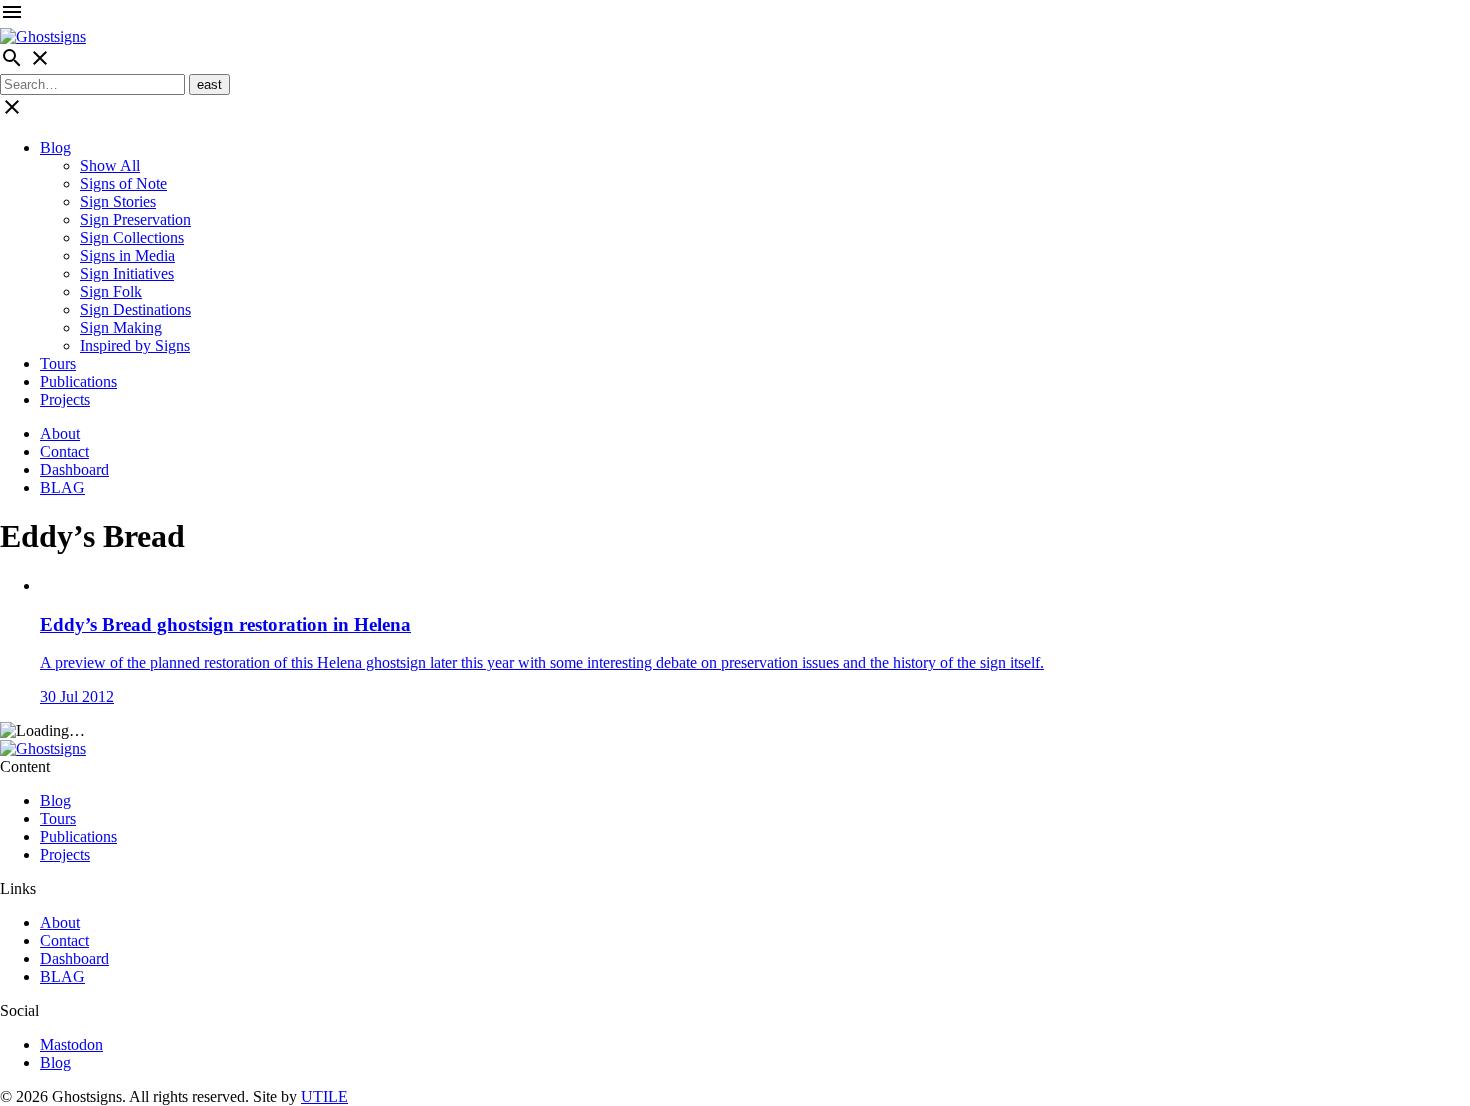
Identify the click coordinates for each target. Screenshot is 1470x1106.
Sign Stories (118, 201)
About (60, 433)
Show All (110, 165)
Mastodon (71, 1044)
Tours (58, 363)
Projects (65, 399)
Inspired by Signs (135, 345)
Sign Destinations (135, 309)
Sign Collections (132, 237)
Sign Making (121, 327)
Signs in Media (127, 255)
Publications (78, 381)
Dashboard (74, 469)
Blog (55, 147)
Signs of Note (123, 183)
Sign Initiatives (127, 273)
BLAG (62, 487)
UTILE (324, 1096)
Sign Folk (111, 291)
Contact (64, 451)
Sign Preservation (135, 219)
